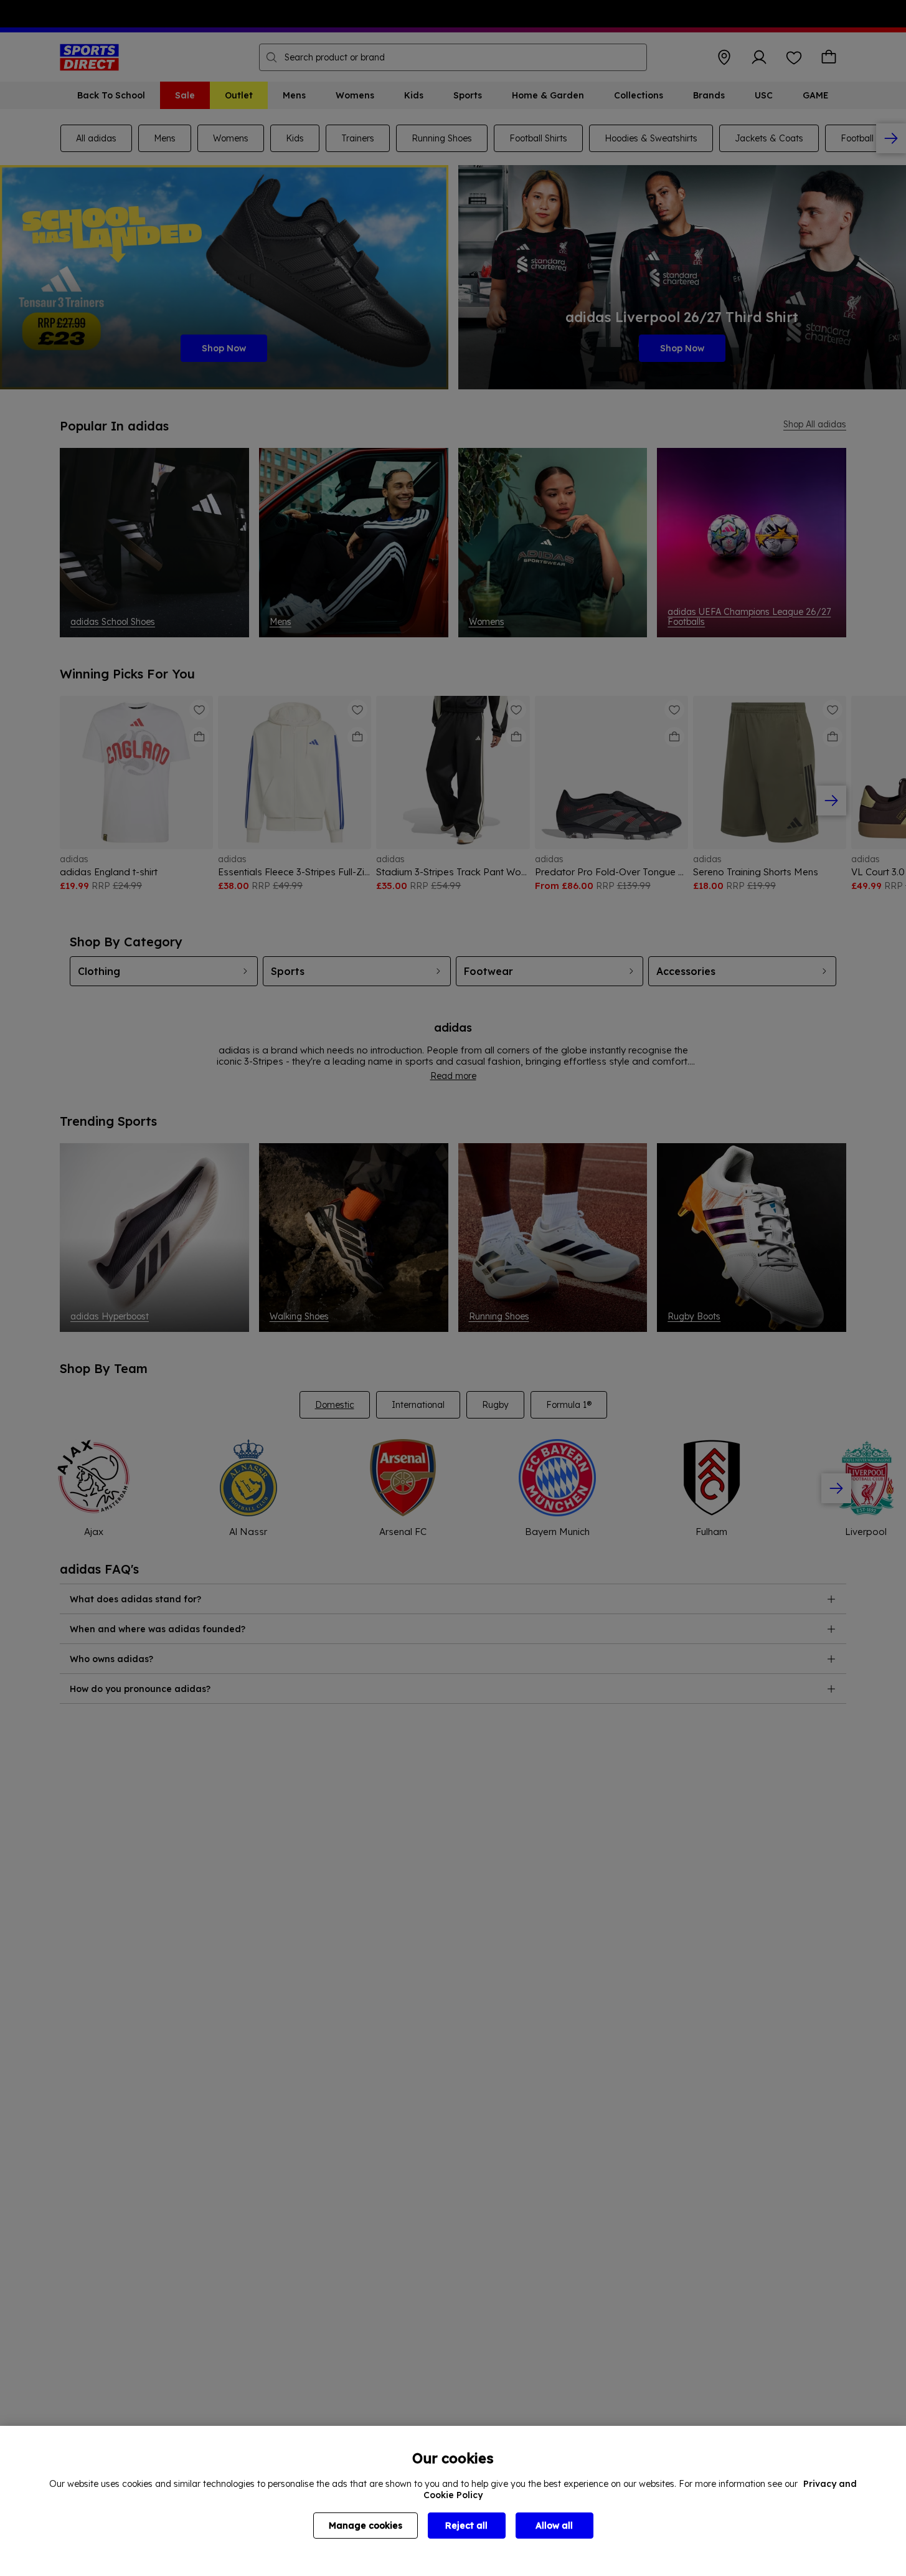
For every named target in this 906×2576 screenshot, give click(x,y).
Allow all (554, 2526)
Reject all (466, 2526)
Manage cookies (366, 2526)
